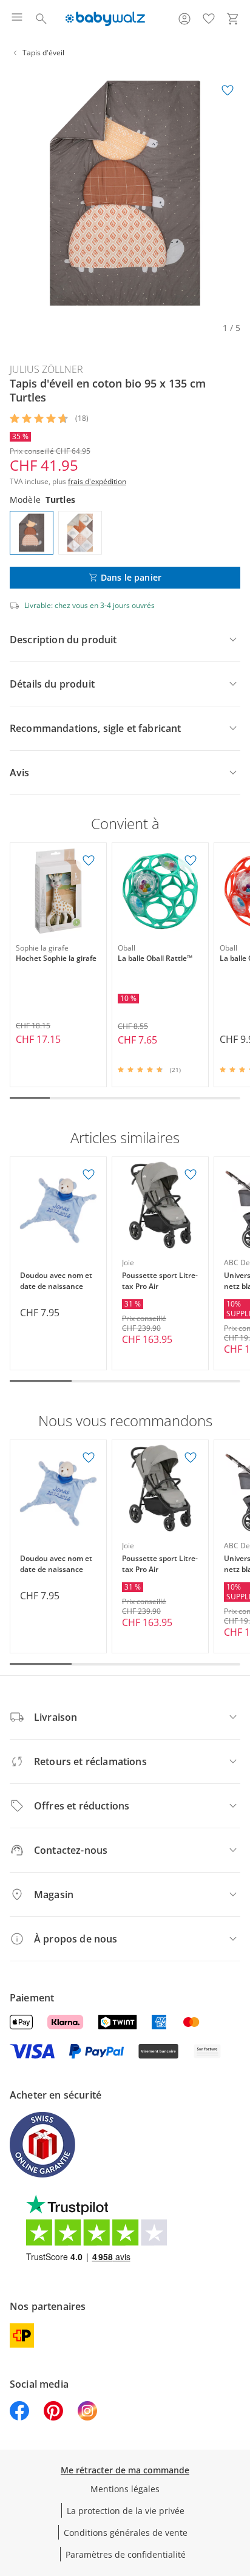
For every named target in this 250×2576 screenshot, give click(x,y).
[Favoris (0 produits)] (209, 19)
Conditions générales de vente (126, 2533)
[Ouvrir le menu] (17, 19)
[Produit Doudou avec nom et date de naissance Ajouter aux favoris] (89, 1175)
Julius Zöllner (46, 369)
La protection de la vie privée (126, 2511)
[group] (125, 193)
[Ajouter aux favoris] (228, 91)
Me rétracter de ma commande (125, 2470)
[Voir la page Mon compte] (184, 19)
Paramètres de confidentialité (126, 2554)
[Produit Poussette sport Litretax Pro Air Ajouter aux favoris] (191, 1175)
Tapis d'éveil (43, 53)
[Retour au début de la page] (238, 2491)
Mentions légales (125, 2489)
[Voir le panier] (233, 19)
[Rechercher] (41, 19)
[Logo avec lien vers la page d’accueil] (105, 19)
